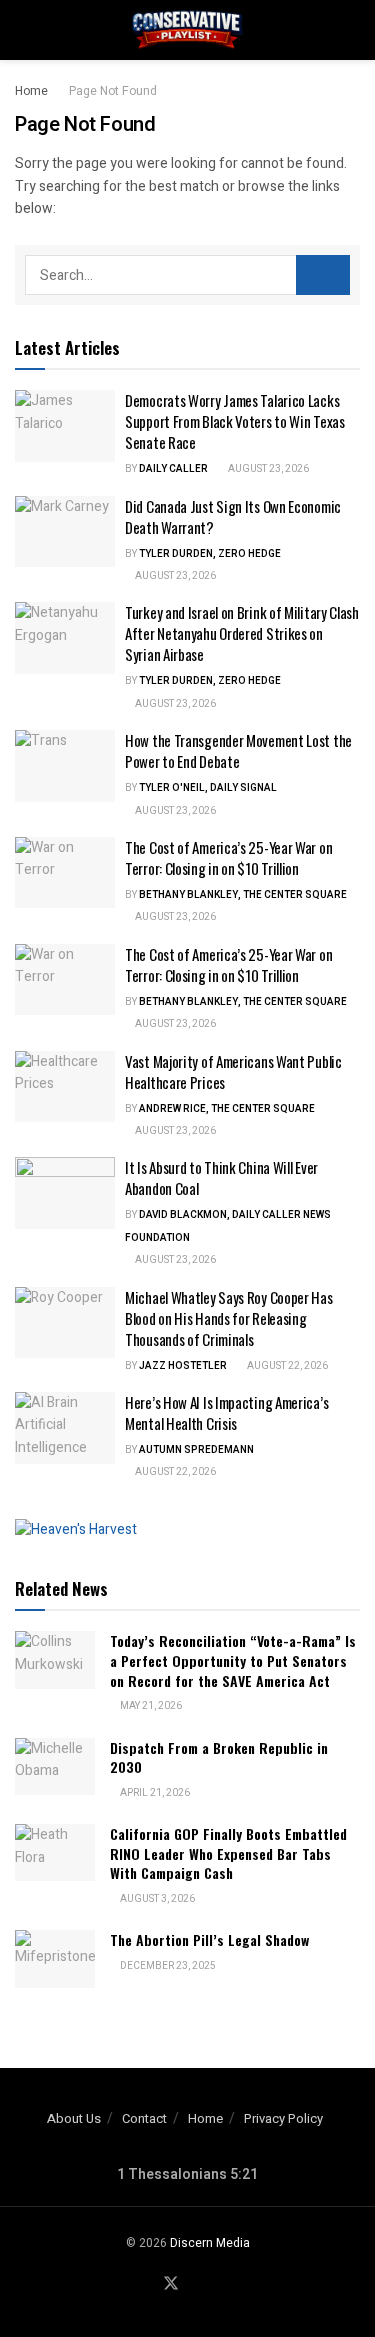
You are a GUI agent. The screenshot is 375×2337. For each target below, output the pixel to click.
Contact (144, 2118)
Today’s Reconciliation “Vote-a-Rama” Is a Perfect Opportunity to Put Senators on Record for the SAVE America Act (233, 1660)
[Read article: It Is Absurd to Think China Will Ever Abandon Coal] (65, 1193)
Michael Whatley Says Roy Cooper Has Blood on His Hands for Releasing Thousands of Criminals (229, 1318)
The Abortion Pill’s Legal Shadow (209, 1939)
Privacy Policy (283, 2118)
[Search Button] (351, 30)
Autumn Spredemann (196, 1450)
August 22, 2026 (286, 1366)
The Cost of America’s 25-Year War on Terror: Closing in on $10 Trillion (228, 857)
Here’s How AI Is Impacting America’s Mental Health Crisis (226, 1412)
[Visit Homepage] (188, 30)
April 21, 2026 (154, 1793)
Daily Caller (173, 469)
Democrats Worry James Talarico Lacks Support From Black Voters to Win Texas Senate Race (235, 421)
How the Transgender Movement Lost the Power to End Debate (238, 750)
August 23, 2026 (267, 469)
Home (31, 91)
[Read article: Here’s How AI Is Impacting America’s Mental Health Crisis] (65, 1428)
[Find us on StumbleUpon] (219, 2285)
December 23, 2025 (167, 1966)
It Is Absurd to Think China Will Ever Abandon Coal (221, 1177)
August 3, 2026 (156, 1899)
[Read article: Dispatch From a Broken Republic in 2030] (55, 1766)
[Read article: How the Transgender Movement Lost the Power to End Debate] (65, 766)
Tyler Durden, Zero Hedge (210, 554)
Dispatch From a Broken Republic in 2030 (219, 1757)
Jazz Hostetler (183, 1366)
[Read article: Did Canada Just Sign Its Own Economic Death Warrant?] (65, 532)
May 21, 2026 (150, 1706)
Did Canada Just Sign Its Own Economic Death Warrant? (233, 516)
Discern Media (210, 2243)
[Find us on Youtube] (196, 2285)
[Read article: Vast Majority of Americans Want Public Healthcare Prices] (65, 1087)
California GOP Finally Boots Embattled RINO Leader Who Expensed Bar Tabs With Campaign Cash (228, 1853)
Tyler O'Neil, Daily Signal (208, 788)
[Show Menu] (23, 30)
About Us (74, 2118)
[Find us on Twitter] (171, 2284)
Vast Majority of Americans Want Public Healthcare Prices (233, 1071)
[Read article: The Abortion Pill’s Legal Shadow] (55, 1958)
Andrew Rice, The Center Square (227, 1109)
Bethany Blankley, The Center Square (243, 895)
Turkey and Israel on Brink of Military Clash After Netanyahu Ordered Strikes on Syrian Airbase (242, 633)
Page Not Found (113, 91)
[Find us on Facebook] (146, 2285)
